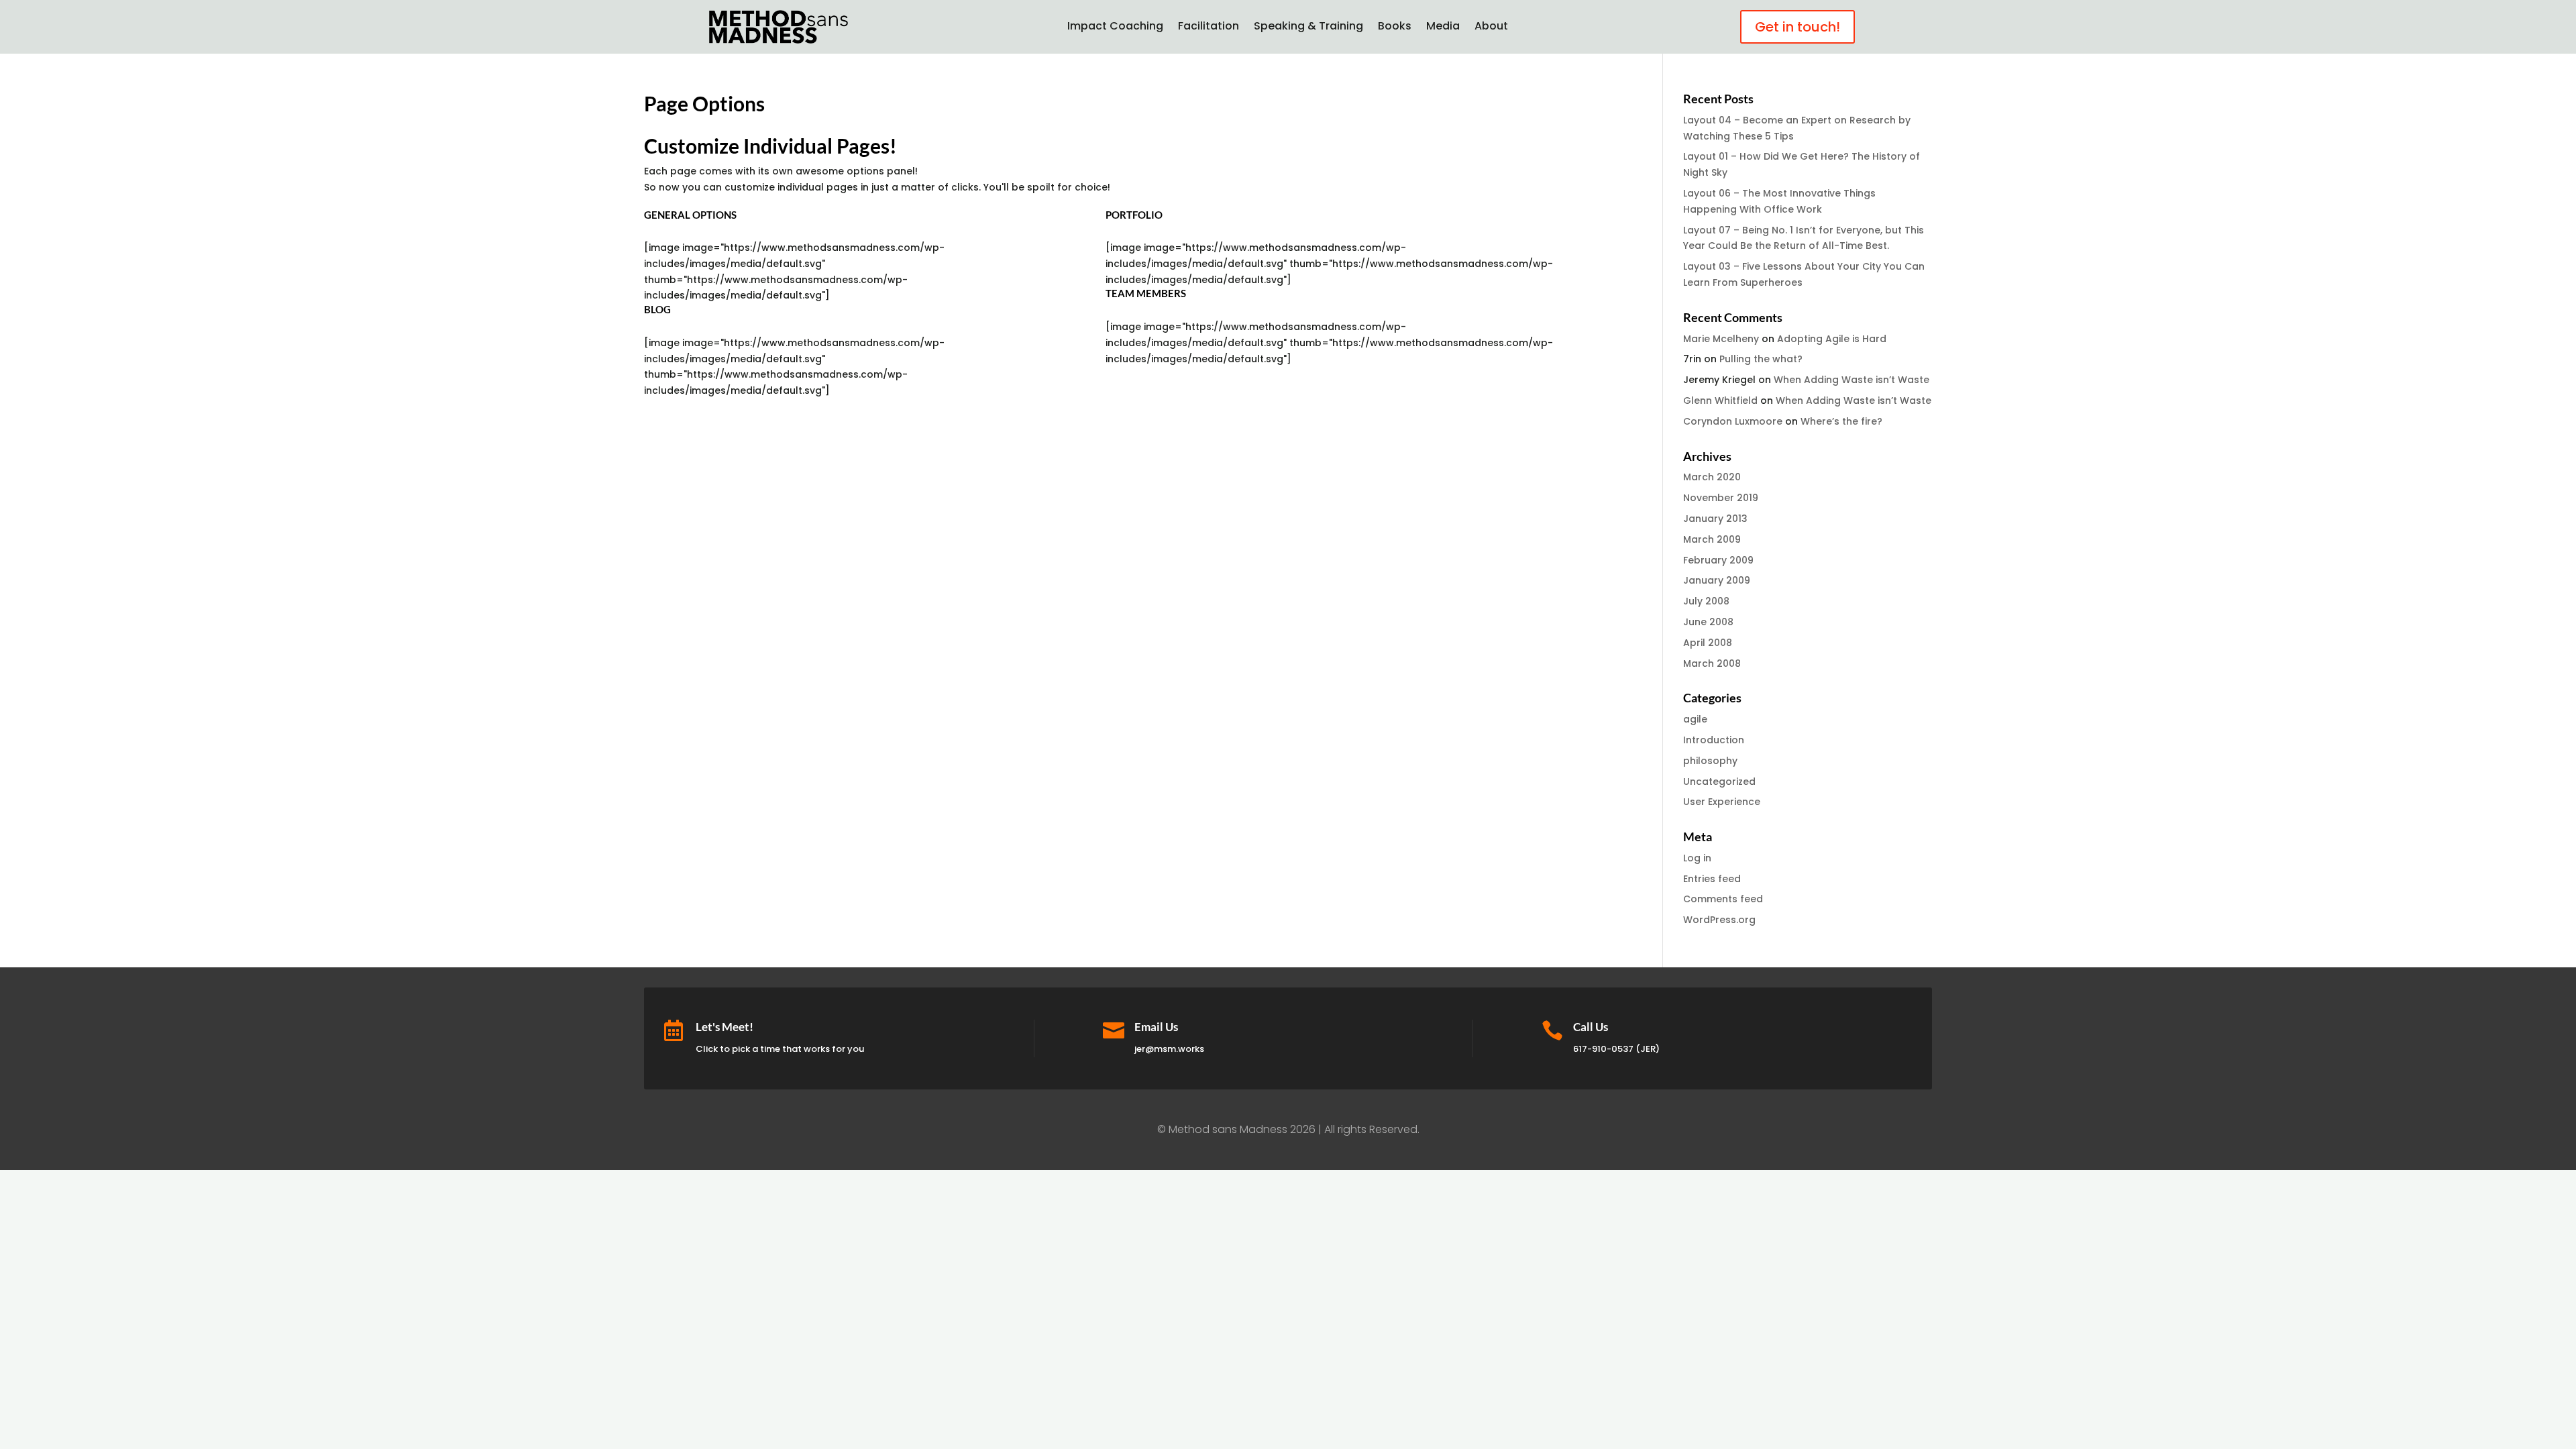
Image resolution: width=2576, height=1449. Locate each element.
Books (1395, 28)
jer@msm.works (1169, 1049)
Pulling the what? (1761, 359)
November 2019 (1721, 498)
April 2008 (1708, 643)
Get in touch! (1797, 27)
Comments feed (1723, 899)
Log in (1697, 858)
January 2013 (1715, 519)
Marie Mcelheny (1721, 339)
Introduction (1714, 740)
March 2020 (1712, 477)
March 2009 (1712, 539)
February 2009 (1718, 560)
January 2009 (1717, 580)
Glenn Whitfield (1720, 400)
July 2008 (1706, 601)
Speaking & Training (1308, 28)
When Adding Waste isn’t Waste (1851, 380)
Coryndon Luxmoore (1733, 421)
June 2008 (1708, 622)
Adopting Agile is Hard (1832, 339)
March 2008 (1712, 663)
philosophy (1710, 761)
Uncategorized (1719, 782)
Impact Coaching (1115, 28)
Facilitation (1209, 28)
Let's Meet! (724, 1027)
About (1491, 28)
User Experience (1722, 802)
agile (1695, 719)
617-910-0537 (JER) (1616, 1049)
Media (1443, 28)
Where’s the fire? (1841, 421)
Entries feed (1712, 879)
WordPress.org (1719, 920)
